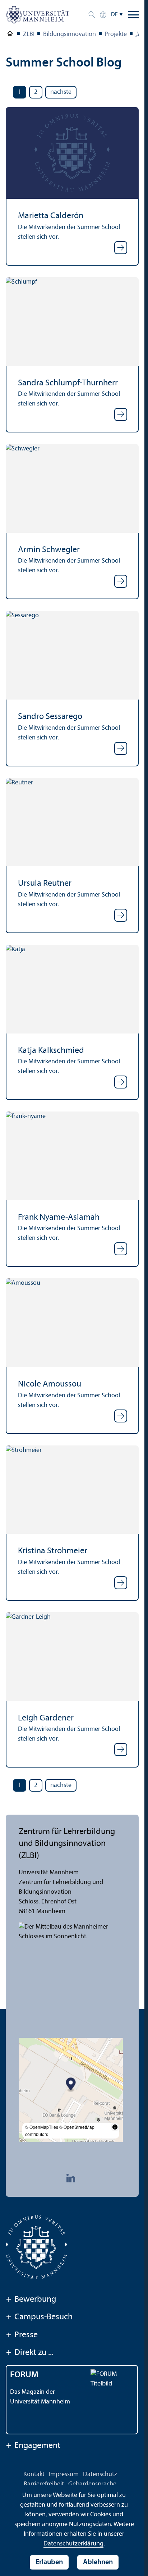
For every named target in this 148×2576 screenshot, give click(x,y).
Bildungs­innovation (70, 34)
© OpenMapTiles (42, 2127)
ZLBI (29, 34)
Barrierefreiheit (44, 2484)
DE (114, 15)
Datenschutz (100, 2474)
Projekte (116, 34)
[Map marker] (71, 2085)
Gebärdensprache (92, 2484)
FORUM (24, 2375)
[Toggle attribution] (115, 2127)
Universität (10, 35)
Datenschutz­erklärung (73, 2544)
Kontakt (34, 2474)
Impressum (64, 2474)
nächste (61, 92)
